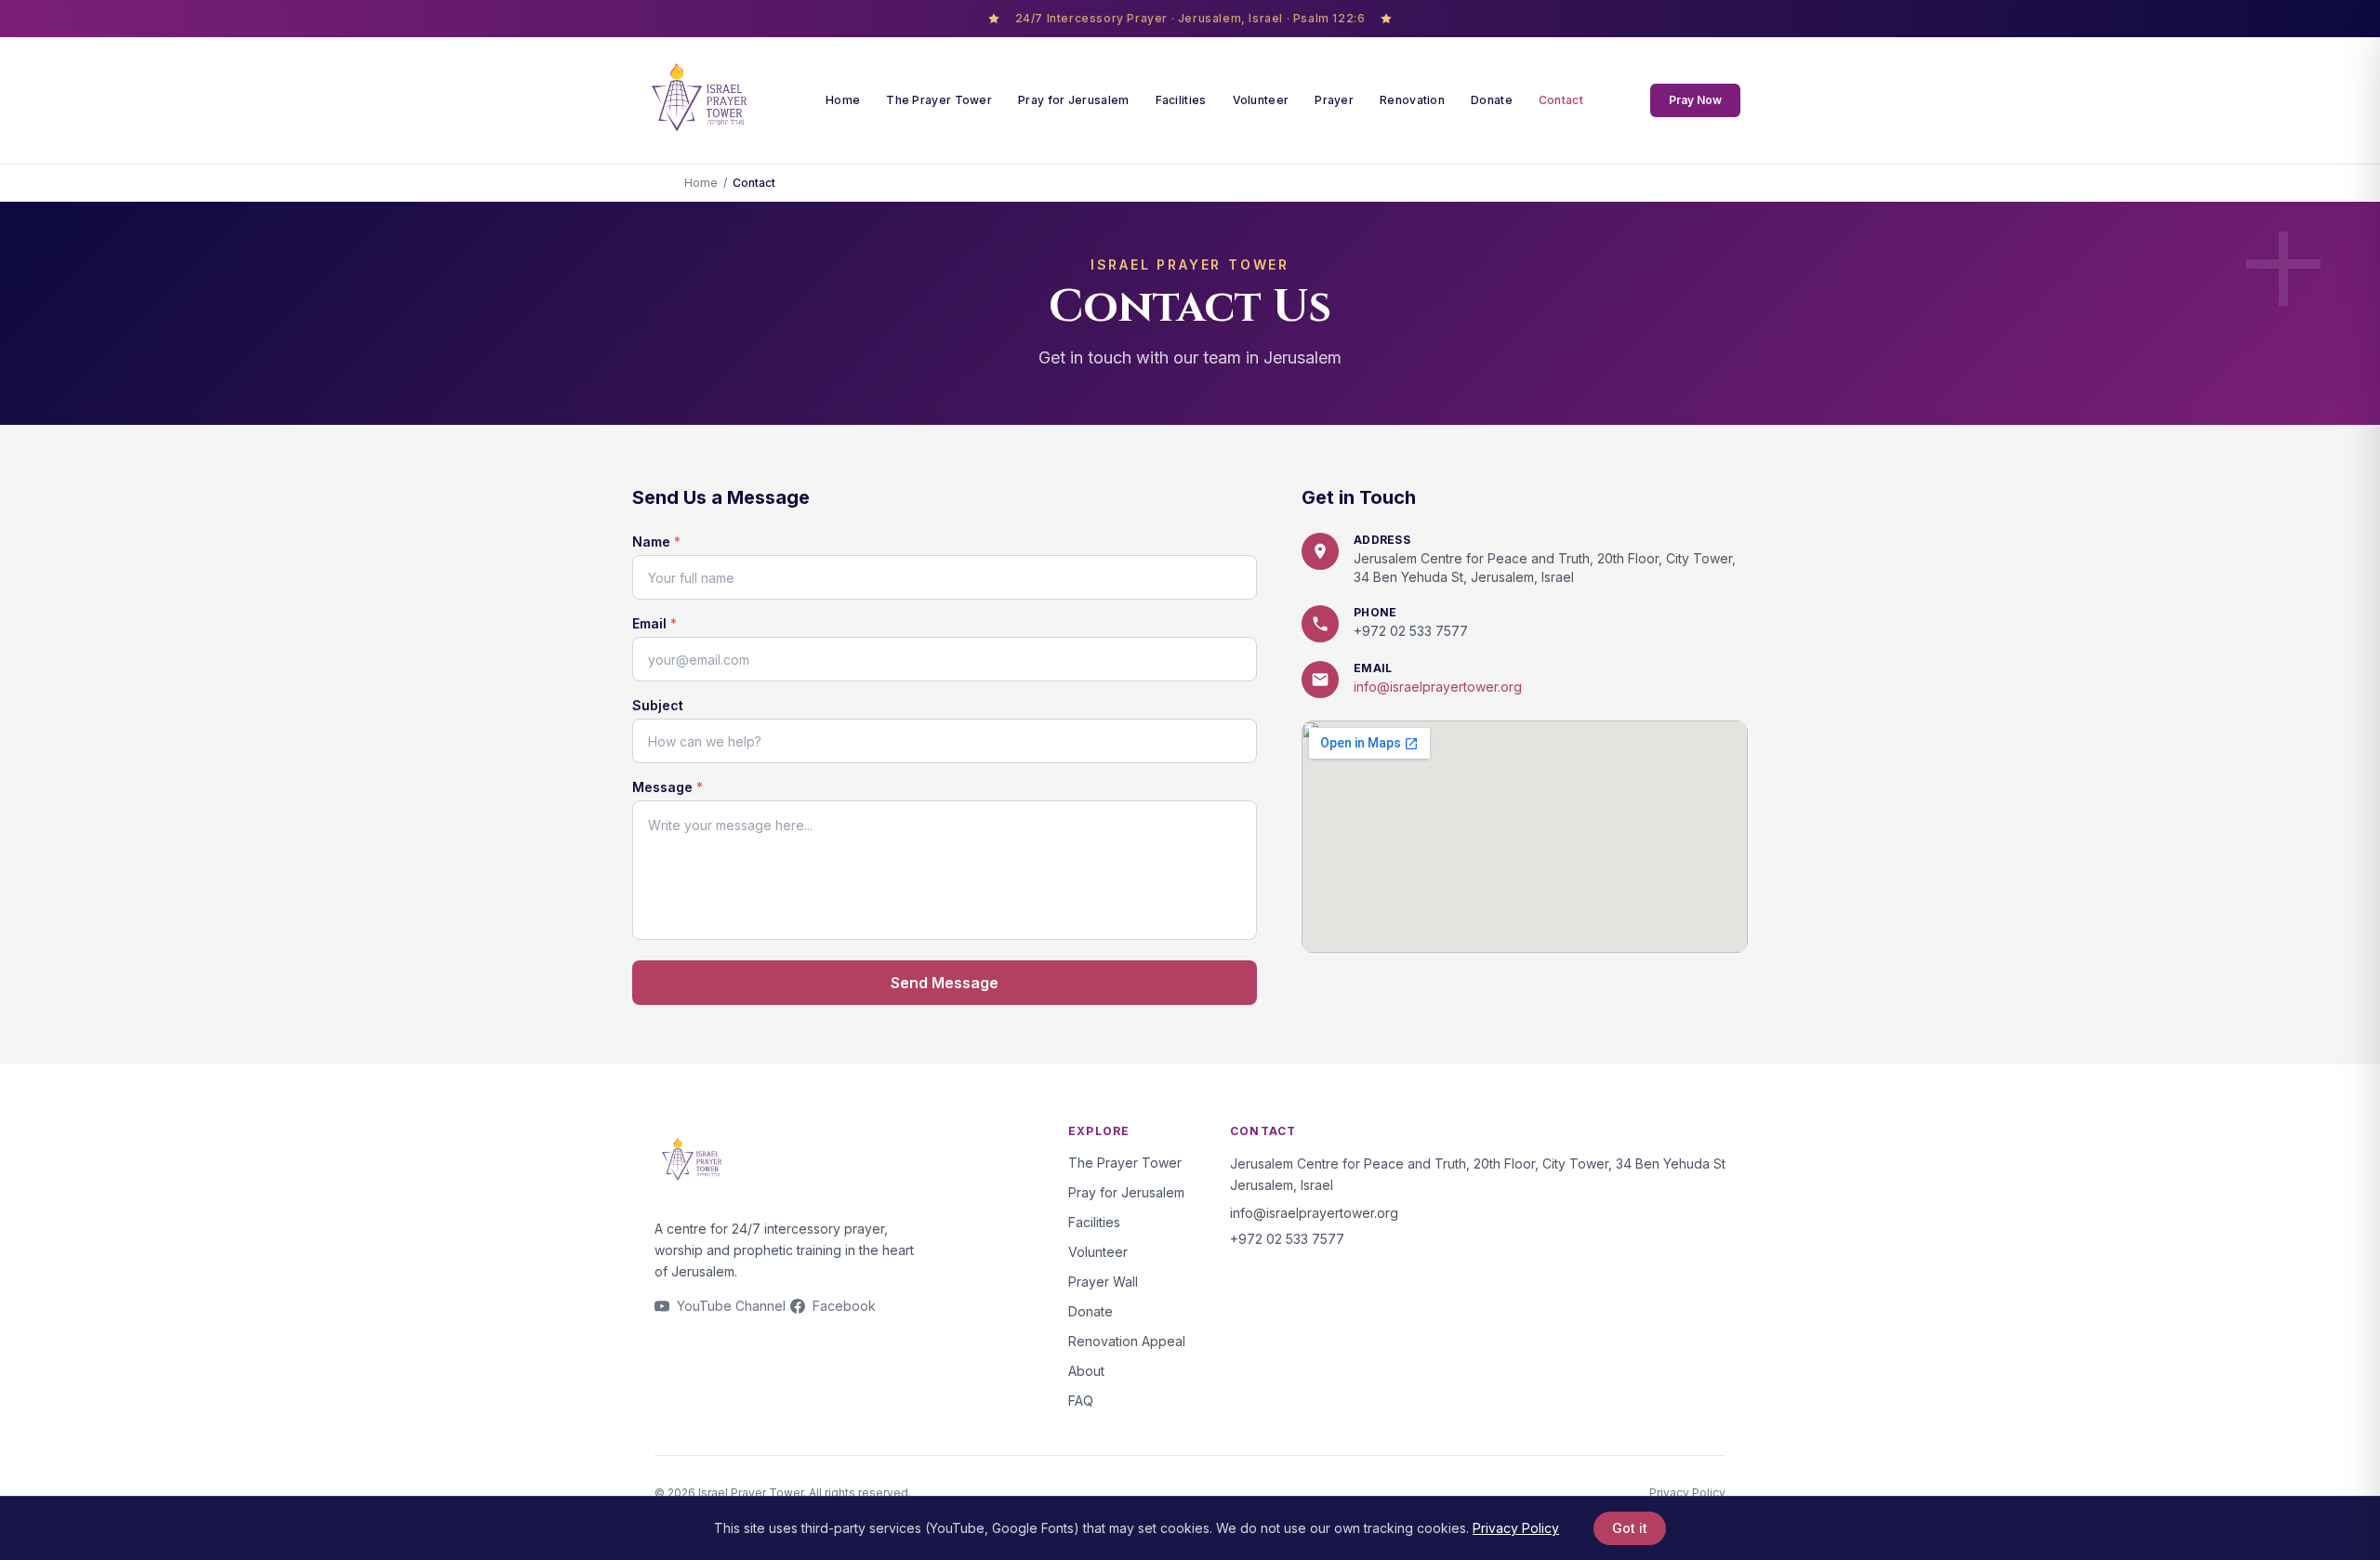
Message (668, 787)
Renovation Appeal (1127, 1341)
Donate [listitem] (1492, 100)
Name (656, 542)
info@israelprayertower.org (1438, 687)
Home (701, 183)
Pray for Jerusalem (1126, 1192)
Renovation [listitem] (1412, 100)
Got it (1630, 1528)
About (1086, 1371)
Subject (658, 705)
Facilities (1094, 1222)
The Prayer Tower (1125, 1163)
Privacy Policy (1687, 1493)
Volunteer (1098, 1252)
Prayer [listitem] (1334, 100)
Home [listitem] (843, 100)
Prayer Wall (1103, 1282)
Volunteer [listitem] (1261, 100)
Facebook (844, 1306)
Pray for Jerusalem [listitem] (1073, 100)
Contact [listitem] (1561, 100)
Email (654, 623)
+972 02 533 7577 (1411, 631)
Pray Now (1695, 100)
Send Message (945, 983)
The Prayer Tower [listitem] (939, 100)
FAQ (1081, 1401)
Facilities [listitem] (1181, 100)
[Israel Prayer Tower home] (699, 100)
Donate (1091, 1311)
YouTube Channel (731, 1306)
